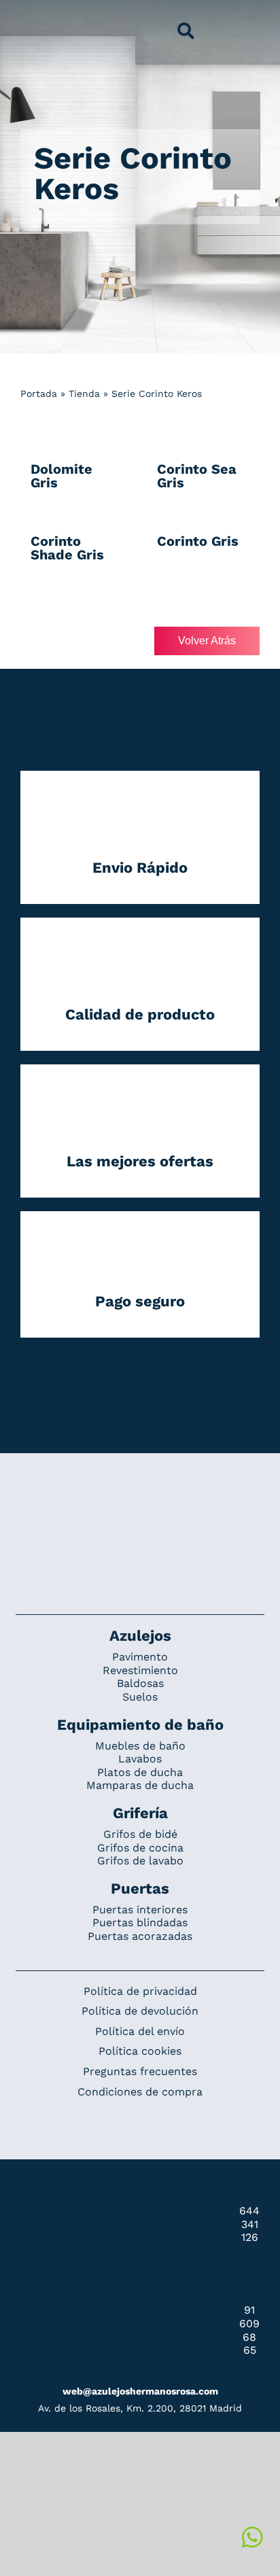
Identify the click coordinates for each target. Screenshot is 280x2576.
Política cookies (140, 2051)
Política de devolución (140, 2011)
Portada (39, 394)
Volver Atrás (207, 641)
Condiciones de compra (140, 2092)
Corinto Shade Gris (67, 548)
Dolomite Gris (62, 476)
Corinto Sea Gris (197, 476)
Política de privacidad (140, 1991)
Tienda (84, 394)
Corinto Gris (198, 541)
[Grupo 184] (35, 18)
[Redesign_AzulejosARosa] (140, 1499)
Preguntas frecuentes (140, 2071)
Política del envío (140, 2031)
